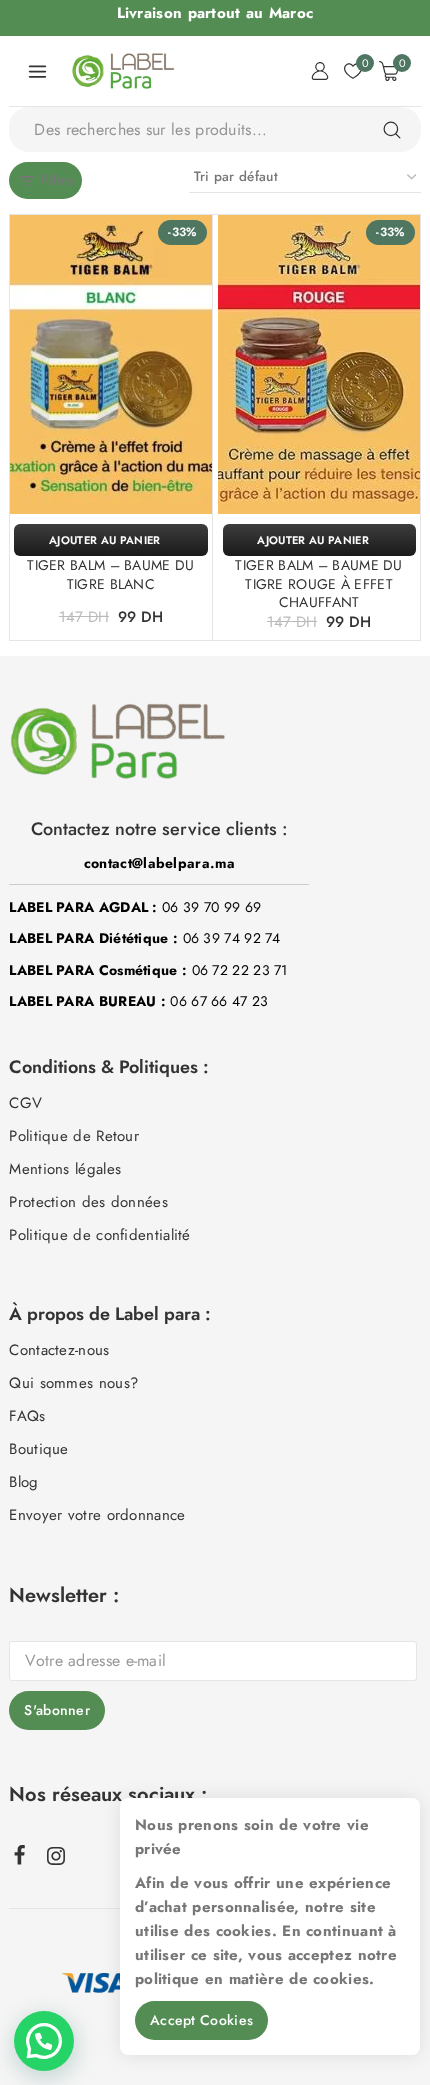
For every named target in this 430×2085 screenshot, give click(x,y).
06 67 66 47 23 (219, 1001)
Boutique (38, 1449)
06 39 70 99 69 (211, 907)
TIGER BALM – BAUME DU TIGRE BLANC (110, 574)
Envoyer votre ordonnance (97, 1515)
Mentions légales (65, 1169)
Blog (23, 1482)
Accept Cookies (201, 2020)
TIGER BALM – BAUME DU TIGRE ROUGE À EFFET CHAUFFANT (318, 583)
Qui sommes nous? (73, 1383)
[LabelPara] (123, 71)
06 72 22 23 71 (240, 970)
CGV (25, 1103)
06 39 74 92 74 (232, 938)
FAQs (27, 1416)
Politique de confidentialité (99, 1235)
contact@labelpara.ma (159, 863)
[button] (110, 540)
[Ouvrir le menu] (38, 71)
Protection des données (88, 1202)
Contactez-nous (59, 1350)
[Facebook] (20, 1854)
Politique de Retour (74, 1136)
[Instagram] (56, 1856)
